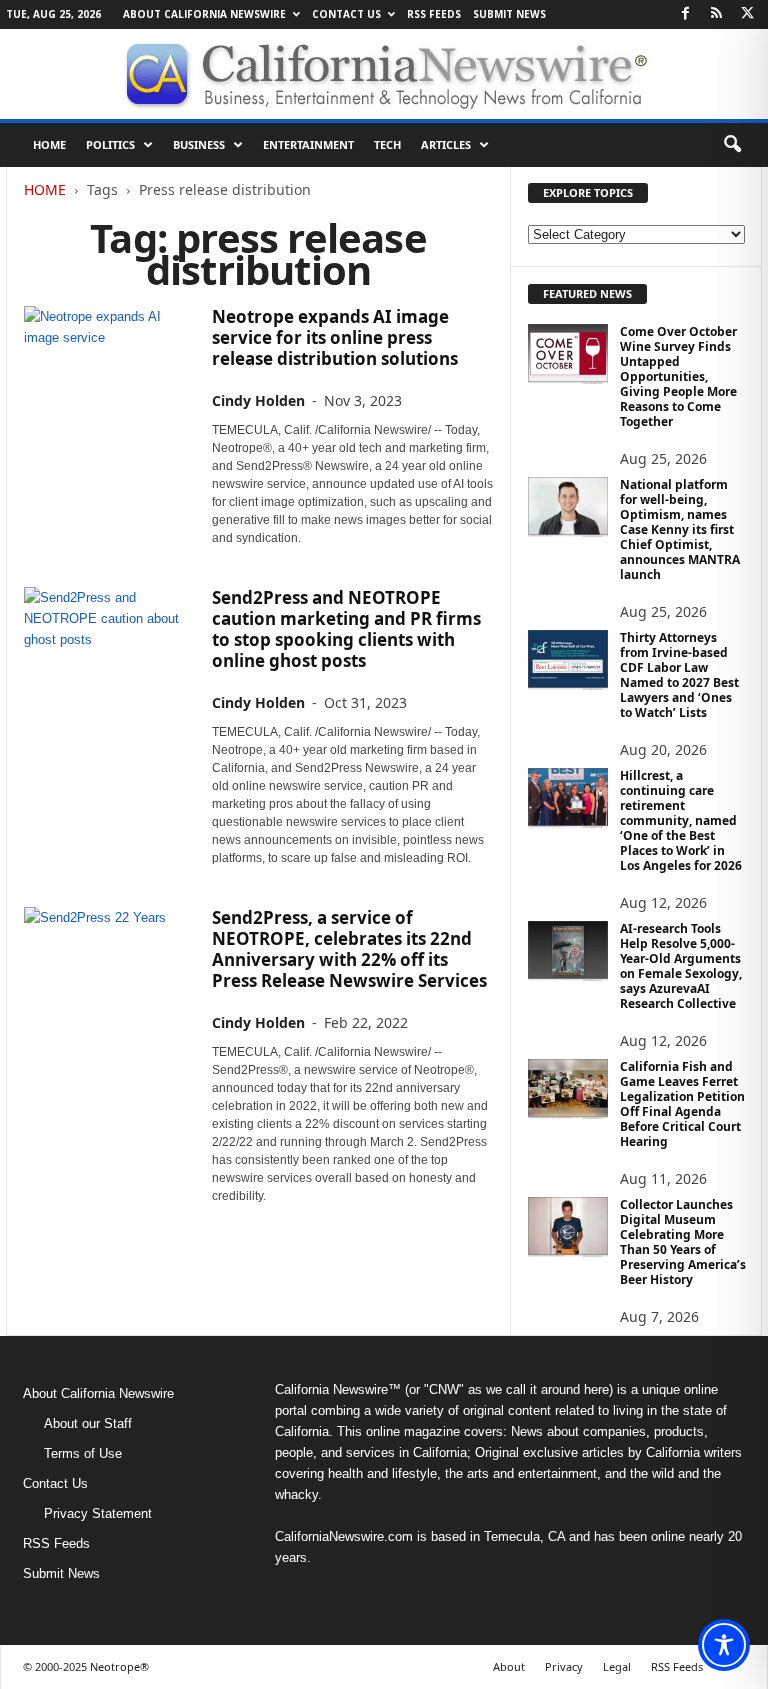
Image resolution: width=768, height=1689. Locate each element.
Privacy (564, 1666)
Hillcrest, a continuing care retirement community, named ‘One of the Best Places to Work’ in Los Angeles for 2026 (681, 820)
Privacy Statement (98, 1513)
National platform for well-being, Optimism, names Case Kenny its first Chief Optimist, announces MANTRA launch (680, 529)
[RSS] (716, 14)
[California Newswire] (384, 74)
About (509, 1666)
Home (49, 144)
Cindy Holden (258, 400)
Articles (446, 144)
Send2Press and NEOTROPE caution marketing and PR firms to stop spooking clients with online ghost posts (346, 629)
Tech (387, 144)
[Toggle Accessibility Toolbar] (724, 1645)
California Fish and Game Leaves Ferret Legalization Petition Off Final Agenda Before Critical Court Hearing (682, 1104)
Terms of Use (83, 1453)
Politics (110, 144)
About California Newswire (204, 14)
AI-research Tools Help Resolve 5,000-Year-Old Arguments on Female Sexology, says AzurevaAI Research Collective (681, 966)
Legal (617, 1666)
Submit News (509, 14)
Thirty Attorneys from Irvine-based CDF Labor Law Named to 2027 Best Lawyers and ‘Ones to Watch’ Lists (679, 675)
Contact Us (346, 14)
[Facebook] (685, 14)
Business (199, 144)
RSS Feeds (434, 14)
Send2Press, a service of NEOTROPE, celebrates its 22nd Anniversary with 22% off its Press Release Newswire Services (349, 949)
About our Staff (88, 1423)
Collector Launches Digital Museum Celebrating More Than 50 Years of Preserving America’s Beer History (683, 1242)
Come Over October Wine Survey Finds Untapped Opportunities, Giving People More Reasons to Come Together (678, 376)
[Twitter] (747, 14)
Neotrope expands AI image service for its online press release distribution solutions (335, 337)
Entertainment (308, 144)
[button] (732, 145)
